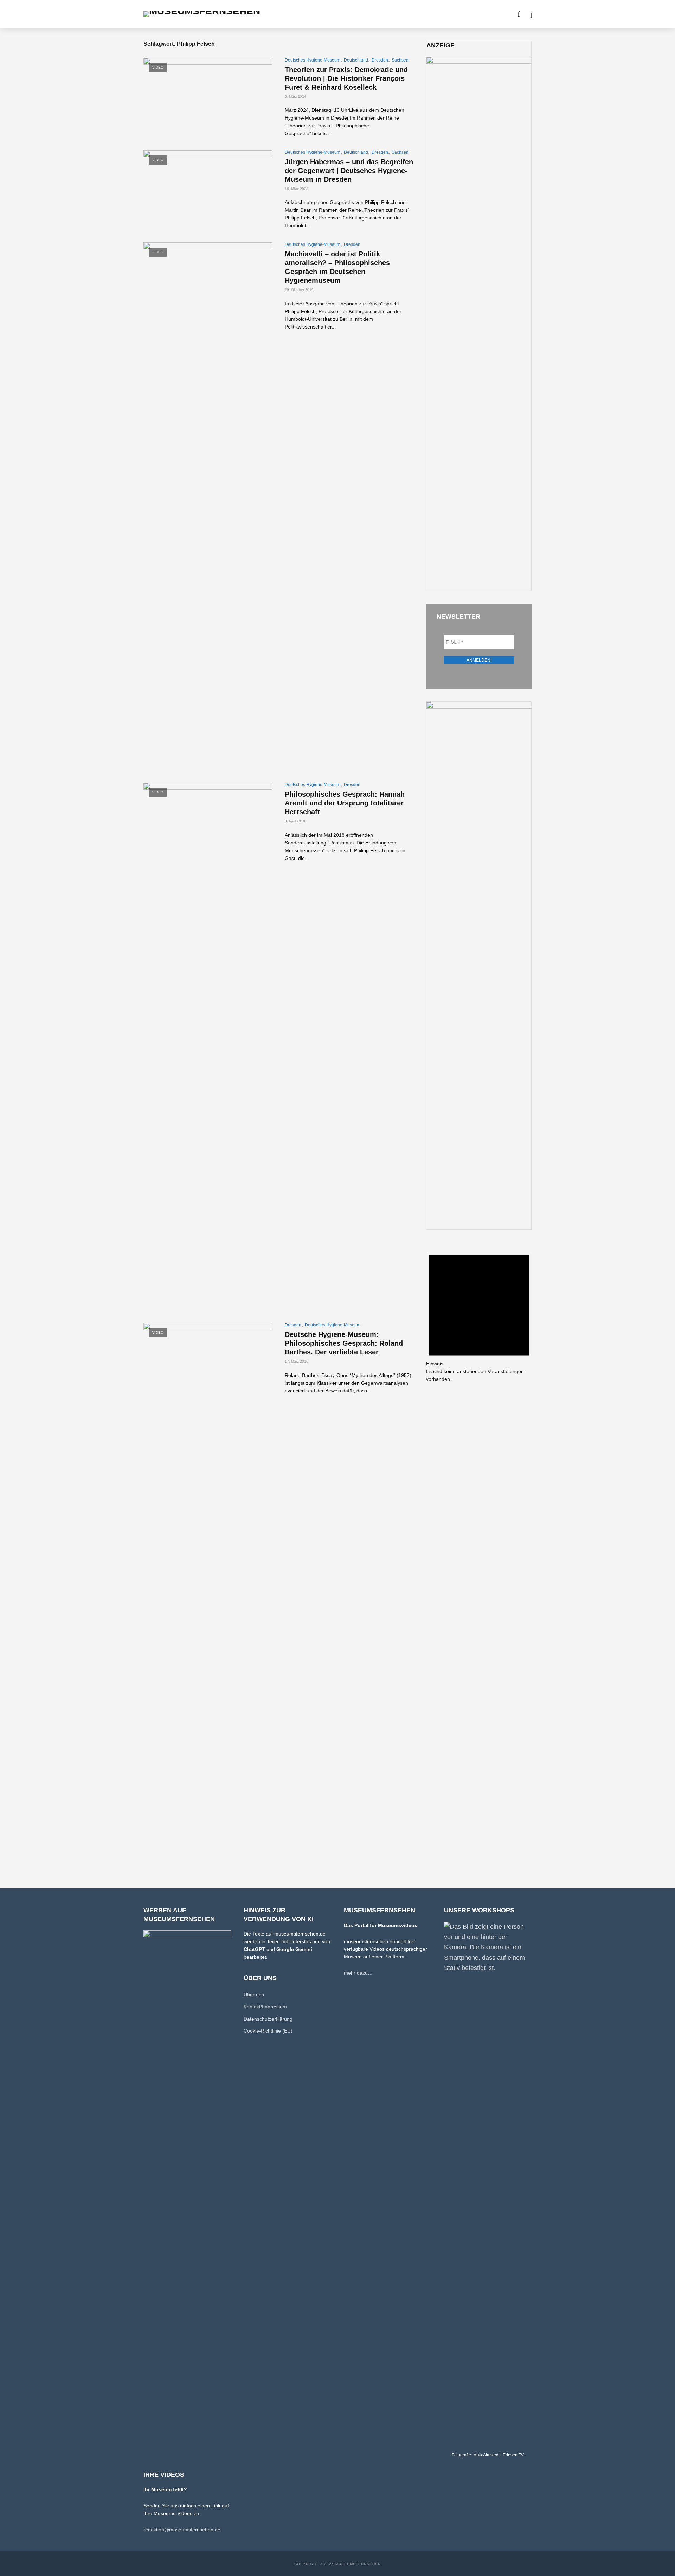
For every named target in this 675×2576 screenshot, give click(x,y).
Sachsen (400, 60)
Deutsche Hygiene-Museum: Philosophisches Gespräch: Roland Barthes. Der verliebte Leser (344, 1343)
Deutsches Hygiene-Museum (313, 60)
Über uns (427, 14)
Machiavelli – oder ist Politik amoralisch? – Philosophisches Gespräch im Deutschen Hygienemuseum (337, 267)
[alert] (479, 1313)
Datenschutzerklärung (268, 2019)
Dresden (380, 60)
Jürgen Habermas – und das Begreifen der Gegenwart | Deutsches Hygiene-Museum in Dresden (349, 171)
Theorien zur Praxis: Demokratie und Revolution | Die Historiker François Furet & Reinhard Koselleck (346, 78)
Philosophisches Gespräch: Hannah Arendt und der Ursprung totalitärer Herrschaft (345, 803)
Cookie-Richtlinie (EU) (268, 2031)
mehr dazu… (358, 1973)
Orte (328, 14)
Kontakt (458, 14)
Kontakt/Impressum (265, 2007)
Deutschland (356, 60)
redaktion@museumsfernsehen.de (182, 2530)
